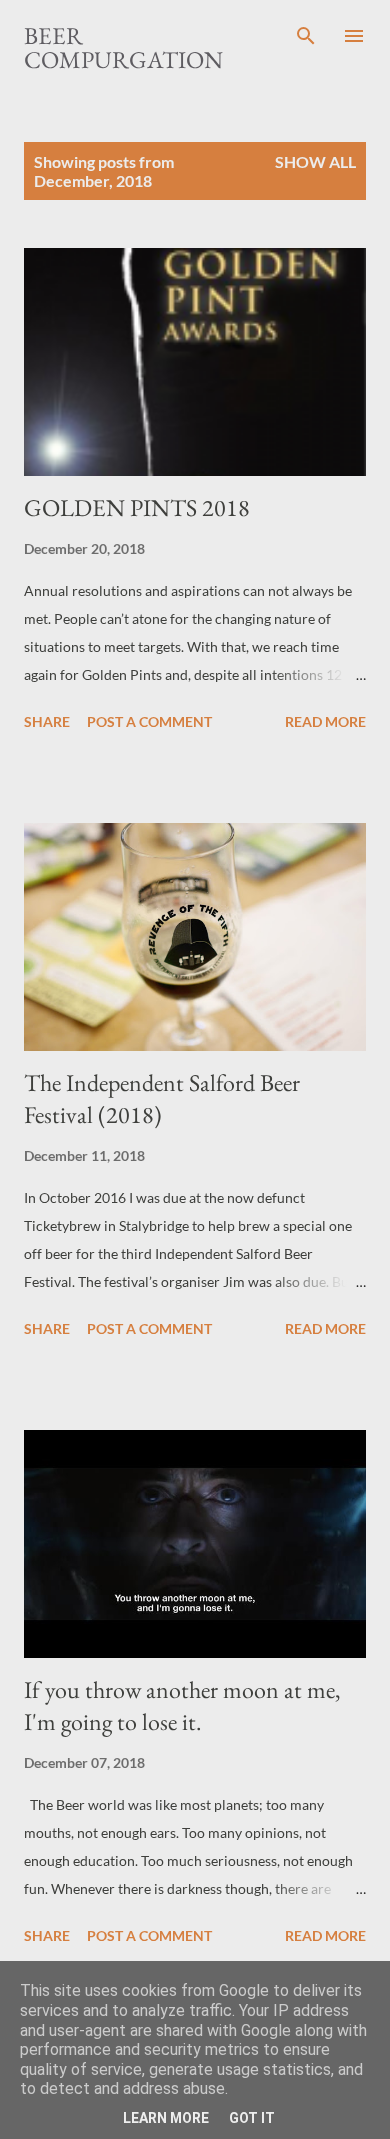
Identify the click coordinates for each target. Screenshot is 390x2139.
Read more (325, 721)
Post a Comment (149, 721)
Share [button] (47, 721)
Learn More (166, 2118)
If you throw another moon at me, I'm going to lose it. (182, 1705)
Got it (252, 2118)
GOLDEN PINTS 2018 (137, 507)
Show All (315, 161)
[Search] (306, 36)
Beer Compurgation (123, 47)
